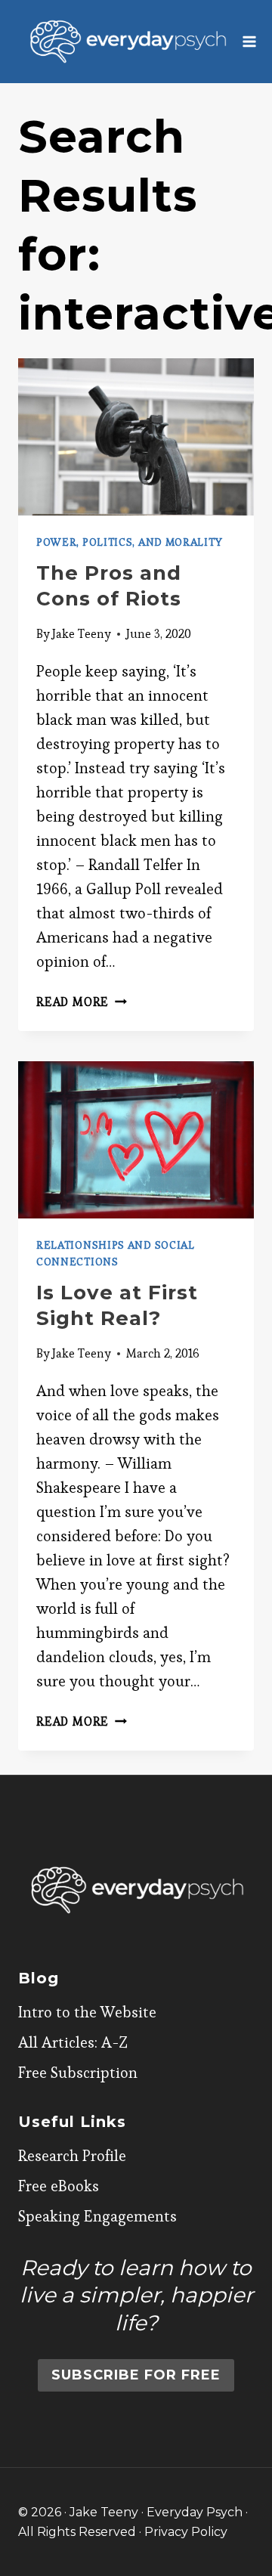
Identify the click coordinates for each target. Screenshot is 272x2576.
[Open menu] (250, 41)
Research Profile (72, 2156)
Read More (82, 1002)
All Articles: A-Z (73, 2042)
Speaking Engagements (97, 2216)
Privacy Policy (186, 2532)
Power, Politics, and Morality (129, 542)
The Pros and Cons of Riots (109, 586)
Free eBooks (59, 2186)
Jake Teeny (82, 634)
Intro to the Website (87, 2012)
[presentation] (136, 437)
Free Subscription (78, 2073)
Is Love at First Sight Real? (117, 1305)
